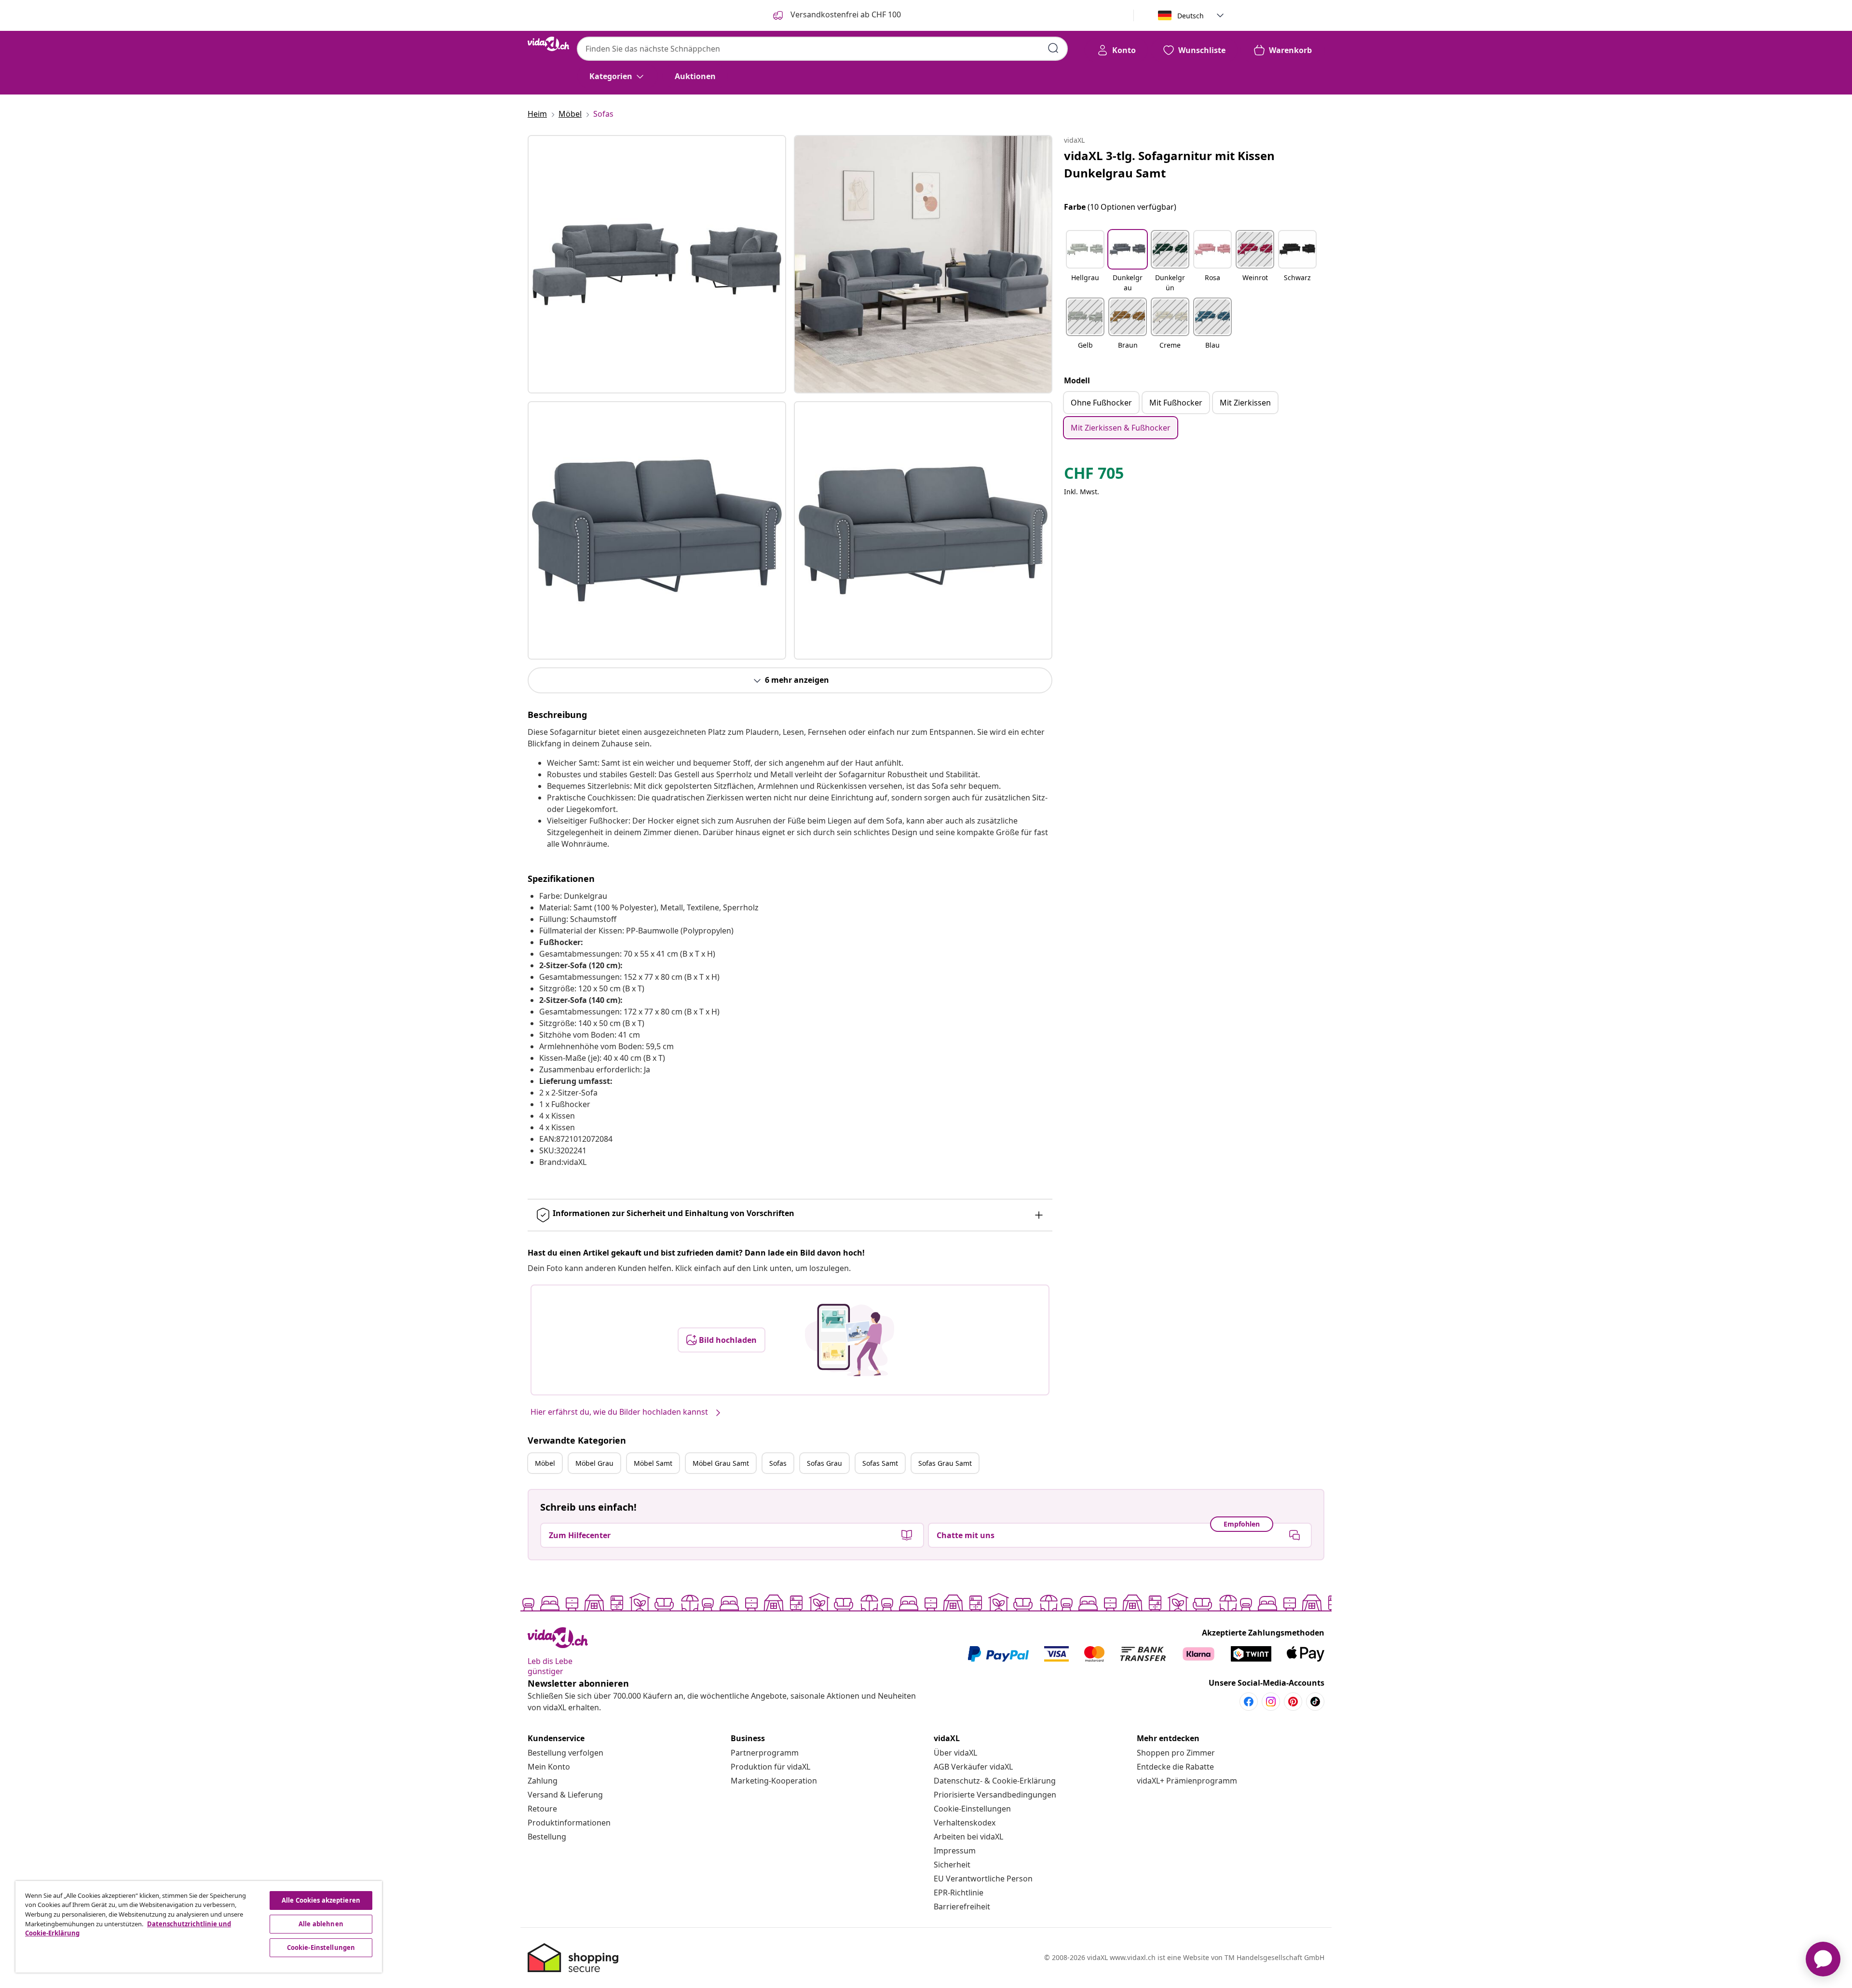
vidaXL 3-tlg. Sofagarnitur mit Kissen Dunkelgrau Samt (1169, 164)
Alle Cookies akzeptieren (321, 1900)
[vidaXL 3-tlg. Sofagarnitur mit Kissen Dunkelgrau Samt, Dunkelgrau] (657, 264)
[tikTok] (1315, 1702)
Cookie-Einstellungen (972, 1809)
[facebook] (1249, 1702)
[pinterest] (1293, 1702)
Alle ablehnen (321, 1924)
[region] (199, 1927)
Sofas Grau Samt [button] (945, 1463)
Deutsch (1191, 16)
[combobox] (822, 49)
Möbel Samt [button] (653, 1463)
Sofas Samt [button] (880, 1463)
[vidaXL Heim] (548, 44)
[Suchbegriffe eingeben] (1053, 48)
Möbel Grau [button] (594, 1463)
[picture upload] (850, 1340)
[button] (1085, 262)
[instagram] (1271, 1702)
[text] (1094, 475)
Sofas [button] (778, 1463)
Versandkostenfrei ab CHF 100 (845, 14)
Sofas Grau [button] (824, 1463)
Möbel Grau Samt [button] (721, 1463)
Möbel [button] (545, 1463)
